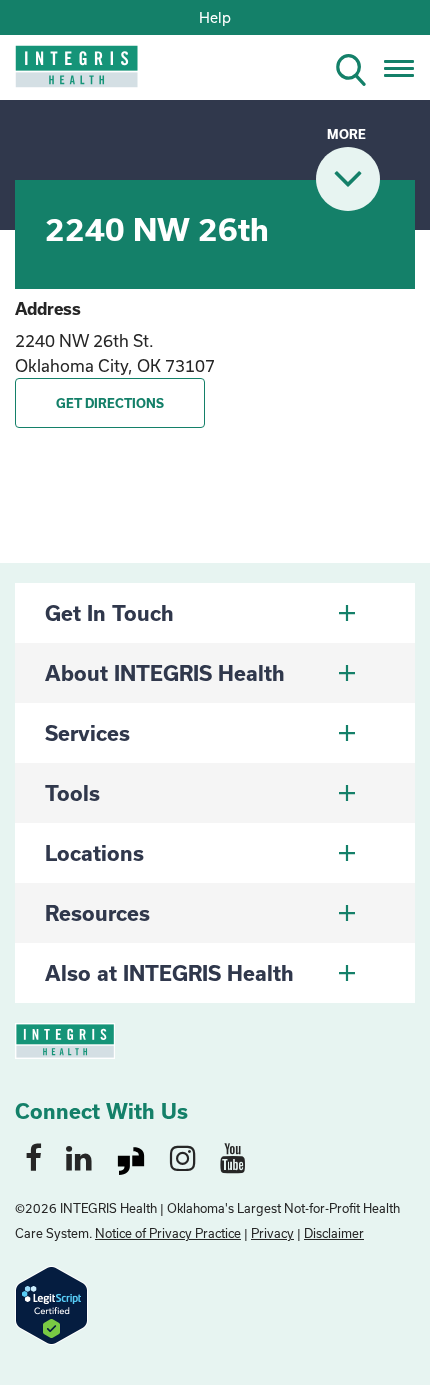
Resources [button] (97, 913)
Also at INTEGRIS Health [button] (169, 973)
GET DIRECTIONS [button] (110, 403)
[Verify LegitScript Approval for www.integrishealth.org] (51, 1303)
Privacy (272, 1233)
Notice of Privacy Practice (168, 1233)
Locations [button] (94, 853)
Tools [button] (72, 793)
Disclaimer (334, 1233)
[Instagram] (183, 1157)
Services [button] (87, 733)
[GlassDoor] (131, 1157)
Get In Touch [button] (109, 613)
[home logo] (62, 72)
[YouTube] (233, 1157)
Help (215, 17)
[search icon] (359, 66)
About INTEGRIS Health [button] (165, 673)
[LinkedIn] (79, 1157)
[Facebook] (33, 1157)
